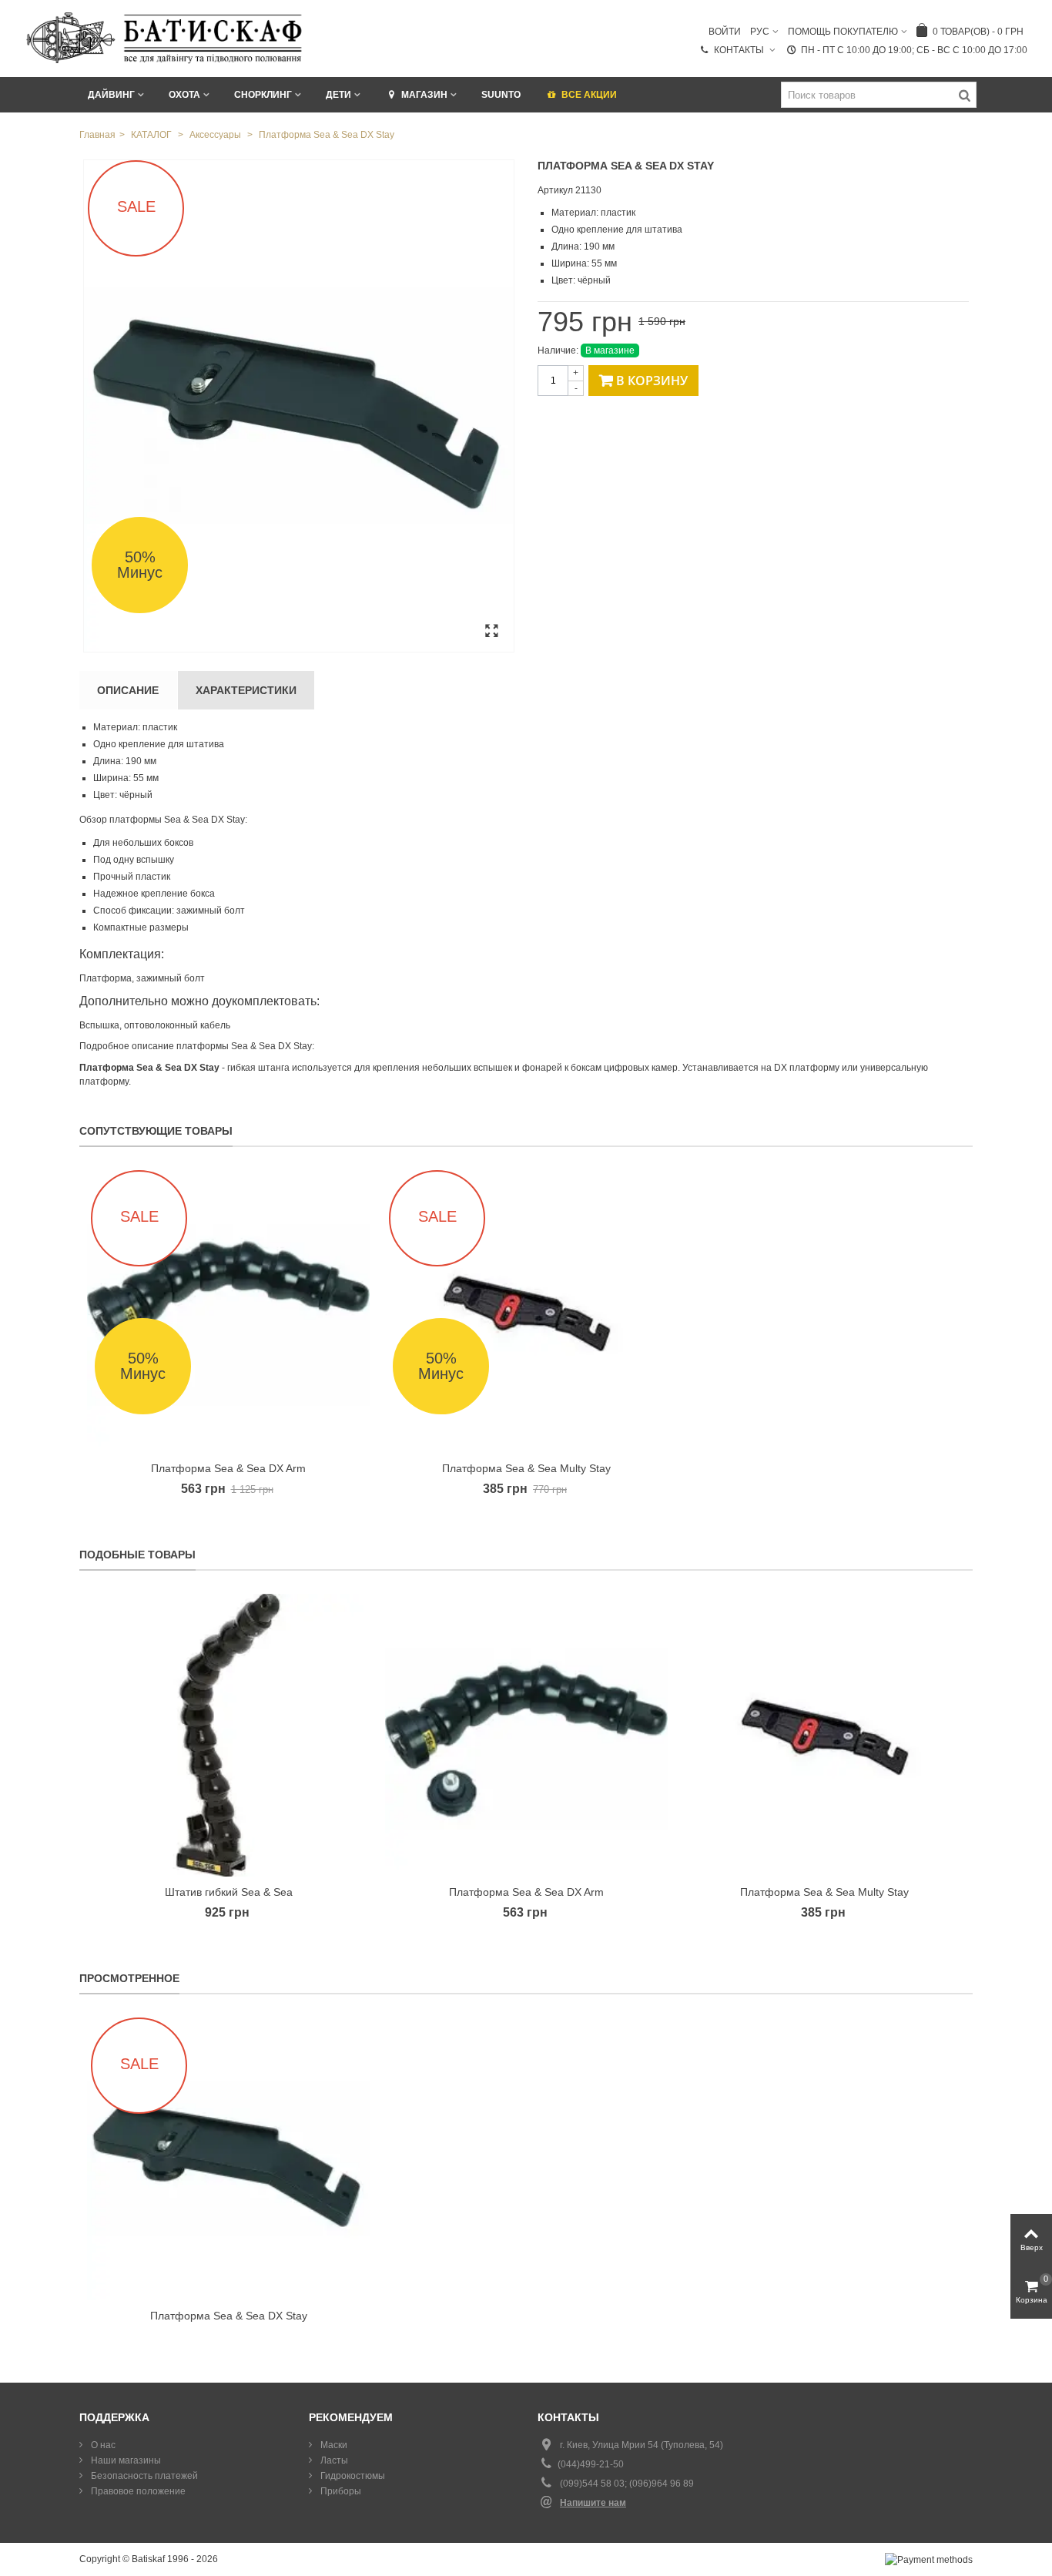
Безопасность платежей (143, 2476)
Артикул (555, 190)
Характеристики (246, 690)
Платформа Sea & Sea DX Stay (229, 2316)
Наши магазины (125, 2460)
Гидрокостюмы (352, 2476)
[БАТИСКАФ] (165, 38)
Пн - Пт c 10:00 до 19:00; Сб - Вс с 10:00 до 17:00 (914, 50)
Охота (184, 95)
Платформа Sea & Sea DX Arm (228, 1468)
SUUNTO (501, 95)
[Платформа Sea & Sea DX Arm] (526, 1735)
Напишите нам (593, 2503)
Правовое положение (137, 2491)
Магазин (424, 95)
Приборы (340, 2491)
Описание (128, 690)
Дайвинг (111, 95)
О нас (102, 2445)
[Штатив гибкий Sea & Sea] (228, 1735)
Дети (338, 95)
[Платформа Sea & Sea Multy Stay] (824, 1735)
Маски (333, 2445)
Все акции (589, 95)
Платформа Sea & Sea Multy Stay (526, 1468)
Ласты (333, 2460)
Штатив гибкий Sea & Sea (229, 1892)
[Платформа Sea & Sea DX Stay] (299, 406)
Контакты (740, 50)
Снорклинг (263, 95)
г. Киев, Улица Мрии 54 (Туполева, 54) (642, 2445)
